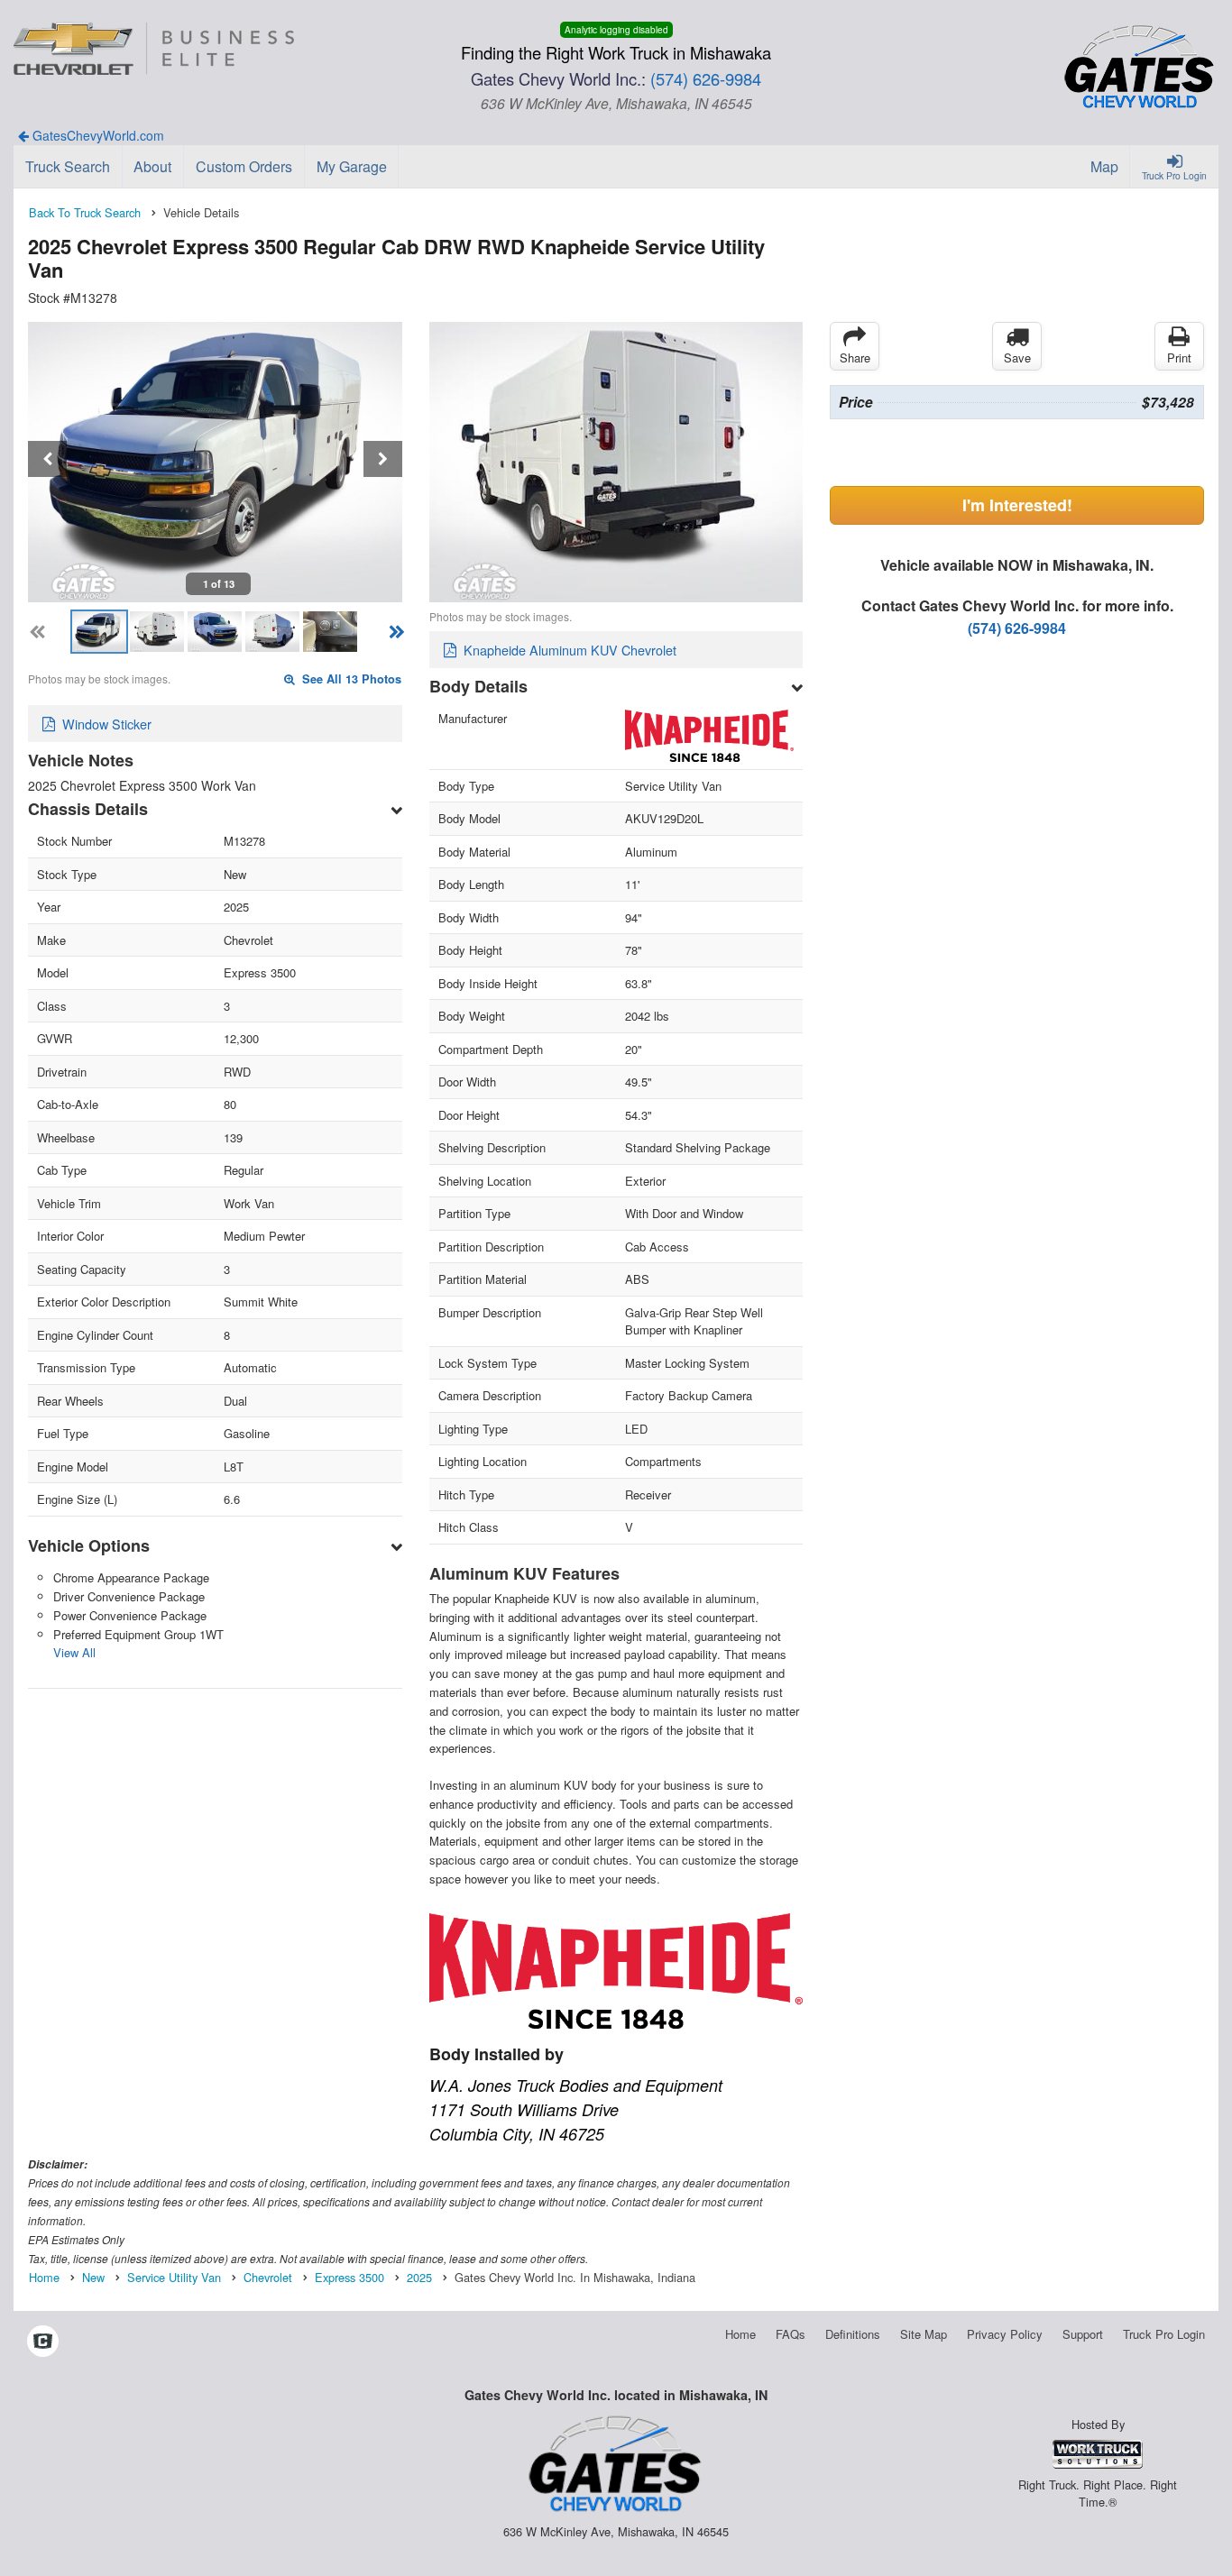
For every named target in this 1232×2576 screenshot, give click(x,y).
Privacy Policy (1005, 2334)
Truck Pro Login (1164, 2334)
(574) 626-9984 (706, 78)
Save (1017, 358)
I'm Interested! (1017, 505)
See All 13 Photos (350, 679)
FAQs (791, 2334)
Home (740, 2334)
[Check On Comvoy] (43, 2342)
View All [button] (74, 1652)
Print (1179, 358)
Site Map (924, 2334)
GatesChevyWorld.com (97, 135)
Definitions (853, 2334)
